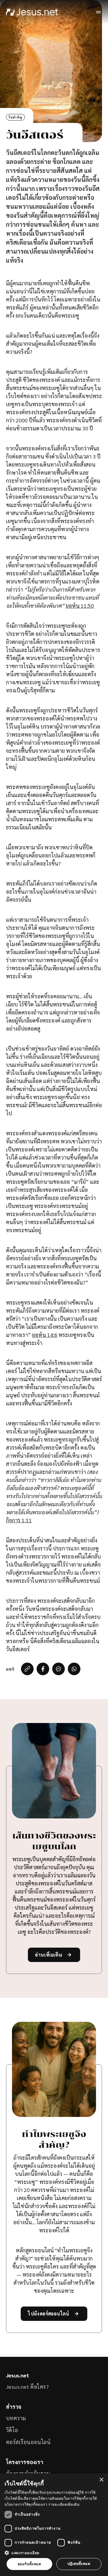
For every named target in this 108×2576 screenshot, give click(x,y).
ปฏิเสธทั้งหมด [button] (79, 2564)
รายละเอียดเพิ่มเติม (64, 2504)
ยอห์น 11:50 (80, 605)
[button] (54, 2553)
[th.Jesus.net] (32, 12)
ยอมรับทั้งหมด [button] (29, 2564)
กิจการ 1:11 (19, 1520)
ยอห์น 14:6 (45, 1335)
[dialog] (54, 2525)
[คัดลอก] (27, 1669)
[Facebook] (43, 1669)
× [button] (101, 2480)
